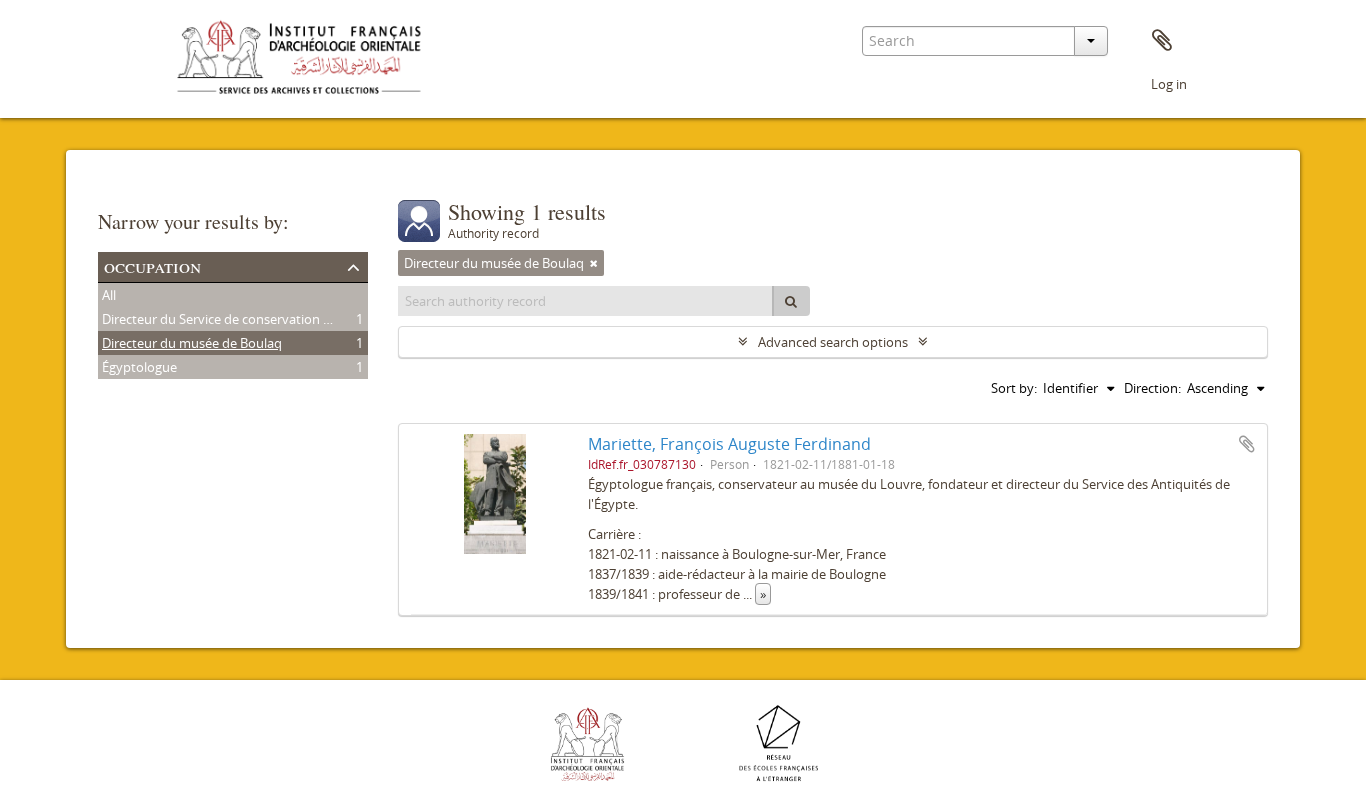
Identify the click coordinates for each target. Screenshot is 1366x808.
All (109, 295)
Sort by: (1014, 388)
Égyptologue (139, 367)
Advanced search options (833, 342)
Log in (1169, 84)
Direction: (1152, 388)
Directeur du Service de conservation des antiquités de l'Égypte (288, 319)
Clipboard (1162, 41)
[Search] (791, 301)
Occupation (152, 265)
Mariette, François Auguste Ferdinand (729, 444)
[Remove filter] (594, 263)
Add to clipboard (1247, 444)
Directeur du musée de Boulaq (192, 343)
